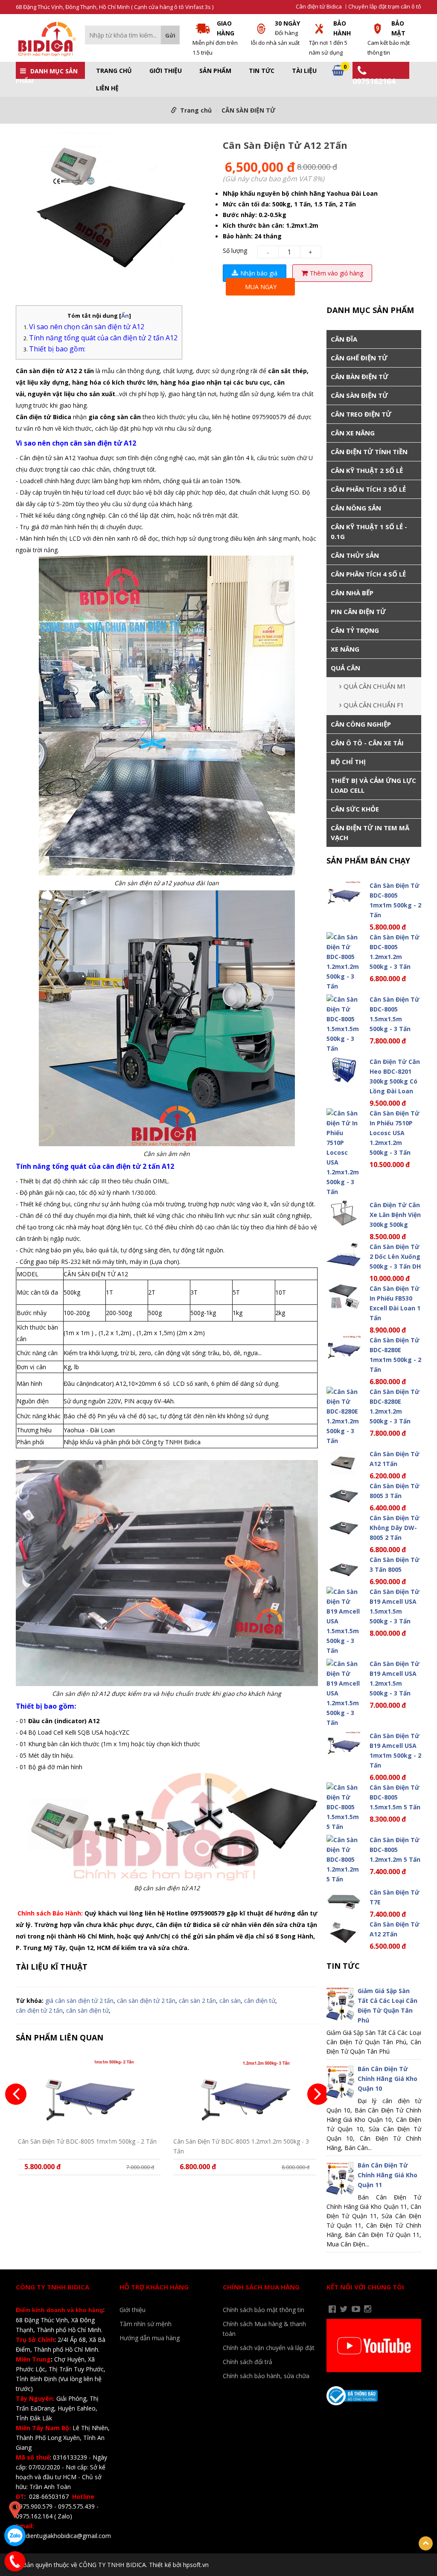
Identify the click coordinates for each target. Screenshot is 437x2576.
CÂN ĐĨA (344, 339)
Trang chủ (114, 71)
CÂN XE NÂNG (353, 433)
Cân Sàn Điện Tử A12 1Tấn (395, 1459)
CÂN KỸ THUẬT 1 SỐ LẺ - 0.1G (369, 532)
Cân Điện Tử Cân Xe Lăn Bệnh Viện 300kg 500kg (395, 1215)
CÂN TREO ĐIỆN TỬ (361, 414)
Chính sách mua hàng (261, 2287)
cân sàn (230, 2001)
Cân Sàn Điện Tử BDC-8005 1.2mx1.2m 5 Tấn (395, 1850)
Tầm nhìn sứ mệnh (146, 2324)
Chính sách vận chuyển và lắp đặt (269, 2348)
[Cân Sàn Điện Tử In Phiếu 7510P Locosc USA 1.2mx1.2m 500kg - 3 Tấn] (344, 1152)
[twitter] (344, 2309)
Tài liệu (304, 71)
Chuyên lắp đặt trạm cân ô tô (385, 7)
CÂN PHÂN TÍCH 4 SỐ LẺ (368, 574)
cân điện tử (260, 2001)
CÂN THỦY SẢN (355, 555)
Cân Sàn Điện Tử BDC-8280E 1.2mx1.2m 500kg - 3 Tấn (395, 1406)
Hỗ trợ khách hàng (154, 2287)
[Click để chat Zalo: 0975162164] (15, 2535)
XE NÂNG (345, 649)
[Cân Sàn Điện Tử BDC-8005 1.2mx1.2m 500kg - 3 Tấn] (245, 2093)
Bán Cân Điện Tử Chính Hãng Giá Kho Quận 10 (387, 2079)
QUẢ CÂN (345, 668)
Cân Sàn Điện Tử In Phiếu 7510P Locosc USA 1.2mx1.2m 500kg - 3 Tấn (395, 1133)
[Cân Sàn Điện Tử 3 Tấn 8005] (344, 1568)
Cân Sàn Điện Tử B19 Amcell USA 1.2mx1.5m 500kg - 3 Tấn (395, 1678)
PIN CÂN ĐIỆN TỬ (358, 611)
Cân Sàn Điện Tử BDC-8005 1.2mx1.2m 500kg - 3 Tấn (241, 2146)
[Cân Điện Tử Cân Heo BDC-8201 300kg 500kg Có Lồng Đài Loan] (344, 1070)
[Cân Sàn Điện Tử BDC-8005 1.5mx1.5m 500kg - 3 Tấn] (344, 1024)
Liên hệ (107, 88)
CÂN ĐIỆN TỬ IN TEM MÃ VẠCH (370, 833)
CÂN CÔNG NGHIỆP (361, 724)
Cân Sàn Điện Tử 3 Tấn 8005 (395, 1565)
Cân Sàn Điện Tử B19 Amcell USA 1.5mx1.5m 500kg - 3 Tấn (395, 1606)
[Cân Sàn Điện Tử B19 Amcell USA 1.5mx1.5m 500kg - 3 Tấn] (344, 1621)
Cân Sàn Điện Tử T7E (395, 1897)
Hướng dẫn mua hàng (150, 2338)
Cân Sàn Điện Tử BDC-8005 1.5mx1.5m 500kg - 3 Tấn (395, 1014)
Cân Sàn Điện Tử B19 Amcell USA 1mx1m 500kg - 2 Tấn (395, 1750)
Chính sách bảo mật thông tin (264, 2310)
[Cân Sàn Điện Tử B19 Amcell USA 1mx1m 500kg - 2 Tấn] (344, 1744)
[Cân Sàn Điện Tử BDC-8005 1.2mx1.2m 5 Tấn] (344, 1859)
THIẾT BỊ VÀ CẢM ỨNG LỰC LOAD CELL (373, 785)
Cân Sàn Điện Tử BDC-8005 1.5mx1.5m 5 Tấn (395, 1797)
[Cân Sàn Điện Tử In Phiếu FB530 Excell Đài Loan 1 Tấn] (344, 1297)
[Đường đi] (15, 2510)
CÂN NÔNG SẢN (356, 508)
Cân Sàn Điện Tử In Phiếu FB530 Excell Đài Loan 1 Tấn (395, 1303)
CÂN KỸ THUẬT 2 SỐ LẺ (367, 470)
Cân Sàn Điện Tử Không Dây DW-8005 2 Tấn (395, 1528)
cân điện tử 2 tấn (39, 2010)
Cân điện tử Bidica (319, 7)
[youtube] (356, 2309)
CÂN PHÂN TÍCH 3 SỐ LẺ (368, 489)
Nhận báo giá (259, 273)
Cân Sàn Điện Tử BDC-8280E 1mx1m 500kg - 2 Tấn (395, 1355)
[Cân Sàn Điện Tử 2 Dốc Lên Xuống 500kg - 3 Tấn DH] (344, 1255)
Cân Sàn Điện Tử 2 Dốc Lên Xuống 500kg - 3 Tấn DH (395, 1256)
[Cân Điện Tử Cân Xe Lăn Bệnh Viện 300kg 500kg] (344, 1213)
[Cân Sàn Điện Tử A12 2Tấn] (115, 208)
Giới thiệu (166, 71)
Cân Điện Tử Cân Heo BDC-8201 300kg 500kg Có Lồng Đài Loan (395, 1076)
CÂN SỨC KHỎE (355, 809)
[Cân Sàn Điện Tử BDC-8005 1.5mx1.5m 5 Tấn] (344, 1807)
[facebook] (332, 2309)
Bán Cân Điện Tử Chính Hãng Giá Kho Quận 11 (387, 2175)
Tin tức (262, 71)
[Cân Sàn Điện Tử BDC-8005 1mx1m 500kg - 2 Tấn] (89, 2093)
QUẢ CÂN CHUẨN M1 (375, 686)
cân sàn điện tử (87, 2010)
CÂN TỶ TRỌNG (355, 630)
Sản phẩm (215, 71)
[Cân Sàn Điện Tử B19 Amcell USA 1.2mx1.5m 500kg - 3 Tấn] (344, 1693)
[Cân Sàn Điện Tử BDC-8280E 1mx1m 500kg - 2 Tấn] (344, 1348)
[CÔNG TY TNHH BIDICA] (46, 39)
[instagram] (368, 2309)
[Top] (426, 2543)
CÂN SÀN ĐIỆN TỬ (248, 110)
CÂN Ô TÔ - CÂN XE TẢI (367, 743)
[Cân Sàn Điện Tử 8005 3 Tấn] (344, 1494)
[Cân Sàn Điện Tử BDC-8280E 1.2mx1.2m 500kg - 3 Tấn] (344, 1416)
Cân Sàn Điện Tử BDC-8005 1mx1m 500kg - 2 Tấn (87, 2141)
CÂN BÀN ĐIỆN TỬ (360, 377)
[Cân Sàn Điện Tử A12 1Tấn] (344, 1462)
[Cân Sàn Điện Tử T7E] (344, 1900)
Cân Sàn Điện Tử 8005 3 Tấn (395, 1491)
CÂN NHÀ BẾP (352, 593)
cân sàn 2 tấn (197, 2001)
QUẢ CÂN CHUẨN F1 (374, 705)
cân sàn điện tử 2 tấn (146, 2001)
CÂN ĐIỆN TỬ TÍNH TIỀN (369, 452)
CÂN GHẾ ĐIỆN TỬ (359, 358)
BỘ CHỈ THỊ (348, 762)
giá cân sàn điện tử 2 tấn (79, 2001)
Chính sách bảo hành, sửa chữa (266, 2376)
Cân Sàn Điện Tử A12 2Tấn (395, 1929)
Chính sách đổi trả (248, 2362)
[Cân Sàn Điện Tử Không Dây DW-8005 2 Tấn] (344, 1526)
